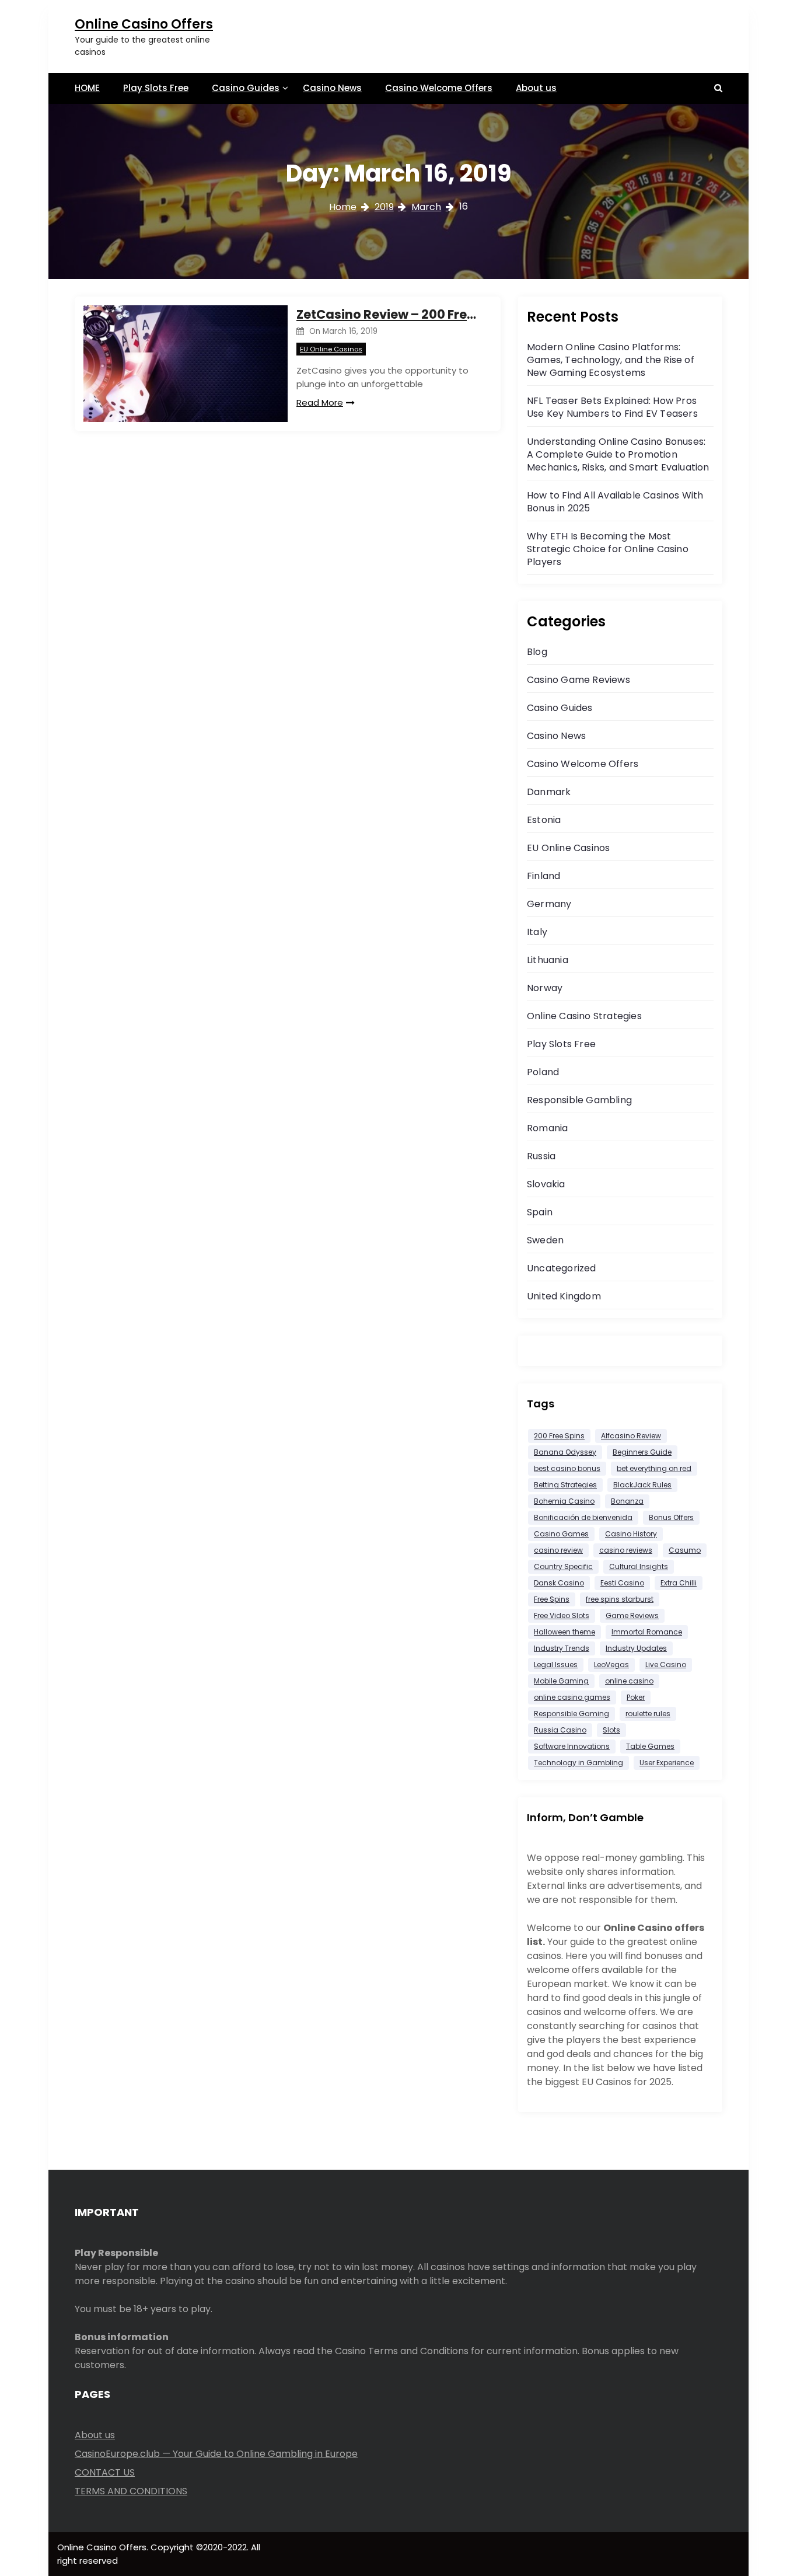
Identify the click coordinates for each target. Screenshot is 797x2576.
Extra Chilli (679, 1583)
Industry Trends (562, 1648)
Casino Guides (246, 88)
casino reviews (626, 1550)
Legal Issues (556, 1665)
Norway (545, 988)
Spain (540, 1212)
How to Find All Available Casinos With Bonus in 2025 (615, 502)
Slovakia (546, 1184)
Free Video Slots (562, 1615)
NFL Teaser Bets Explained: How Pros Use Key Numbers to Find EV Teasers (612, 407)
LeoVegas (611, 1665)
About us (536, 88)
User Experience (667, 1763)
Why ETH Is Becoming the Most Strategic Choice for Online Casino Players (608, 549)
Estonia (544, 820)
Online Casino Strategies (584, 1016)
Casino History (631, 1534)
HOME (87, 88)
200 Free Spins (559, 1436)
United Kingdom (564, 1296)
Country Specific (563, 1566)
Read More (320, 402)
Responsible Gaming (571, 1714)
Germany (549, 904)
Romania (547, 1128)
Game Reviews (632, 1615)
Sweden (545, 1240)
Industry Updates (636, 1648)
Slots (611, 1730)
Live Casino (666, 1665)
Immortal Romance (647, 1632)
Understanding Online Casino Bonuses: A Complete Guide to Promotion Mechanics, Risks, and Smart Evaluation (618, 454)
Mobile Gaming (561, 1681)
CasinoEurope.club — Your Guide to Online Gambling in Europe (216, 2454)
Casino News (332, 88)
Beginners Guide (642, 1452)
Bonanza (627, 1501)
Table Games (650, 1746)
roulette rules (648, 1714)
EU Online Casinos (331, 349)
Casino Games (561, 1534)
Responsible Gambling (579, 1100)
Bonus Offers (671, 1517)
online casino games (572, 1697)
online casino (629, 1681)
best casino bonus (567, 1468)
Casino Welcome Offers (439, 88)
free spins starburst (620, 1599)
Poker (636, 1697)
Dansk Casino (559, 1583)
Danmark (549, 792)
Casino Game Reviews (578, 680)
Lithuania (548, 960)
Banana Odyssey (565, 1452)
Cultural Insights (639, 1566)
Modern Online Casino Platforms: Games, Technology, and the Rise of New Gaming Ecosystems (611, 360)
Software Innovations (572, 1746)
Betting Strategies (565, 1485)
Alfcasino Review (631, 1436)
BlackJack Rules (642, 1485)
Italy (537, 932)
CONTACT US (105, 2472)
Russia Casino (560, 1730)
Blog (537, 652)
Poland (543, 1072)
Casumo (685, 1550)
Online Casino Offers (144, 24)
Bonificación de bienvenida (583, 1517)
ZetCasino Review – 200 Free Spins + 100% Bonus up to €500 (390, 314)
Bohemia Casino (564, 1501)
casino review (558, 1550)
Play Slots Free (156, 88)
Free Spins (552, 1599)
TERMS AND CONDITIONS (131, 2491)
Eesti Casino (622, 1583)
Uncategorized (562, 1268)
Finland (543, 876)
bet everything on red (654, 1468)
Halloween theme (564, 1632)
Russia (541, 1156)
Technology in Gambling (578, 1763)
